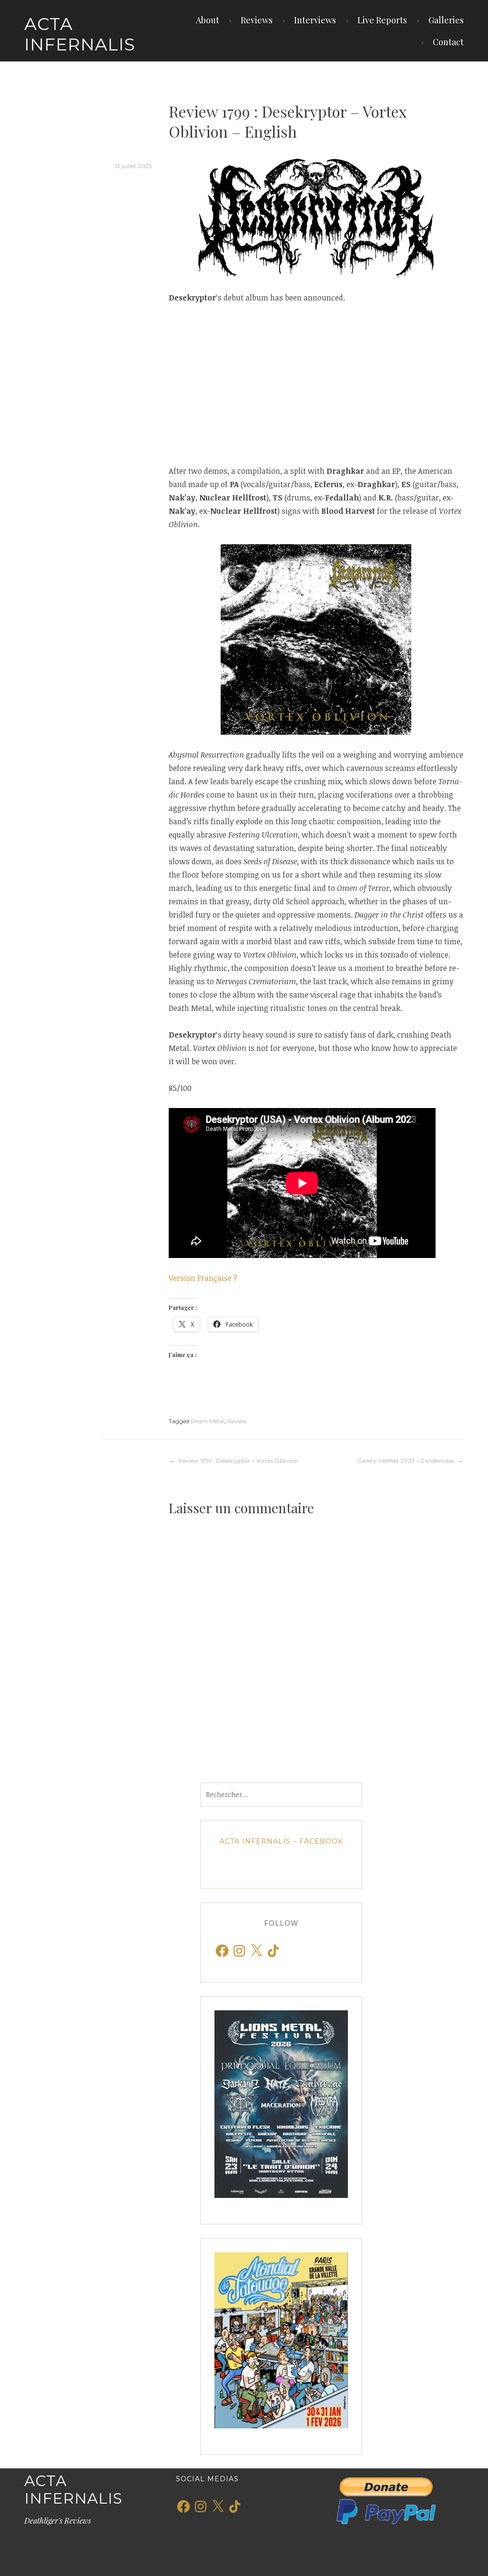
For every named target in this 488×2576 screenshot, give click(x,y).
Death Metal (208, 1421)
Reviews (257, 20)
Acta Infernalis (80, 34)
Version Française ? (203, 1278)
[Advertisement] (316, 384)
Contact (448, 42)
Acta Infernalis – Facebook (281, 1841)
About (208, 20)
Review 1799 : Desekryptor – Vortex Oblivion (239, 1461)
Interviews (315, 20)
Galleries (446, 20)
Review (237, 1421)
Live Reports (382, 20)
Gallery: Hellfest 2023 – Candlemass (405, 1461)
